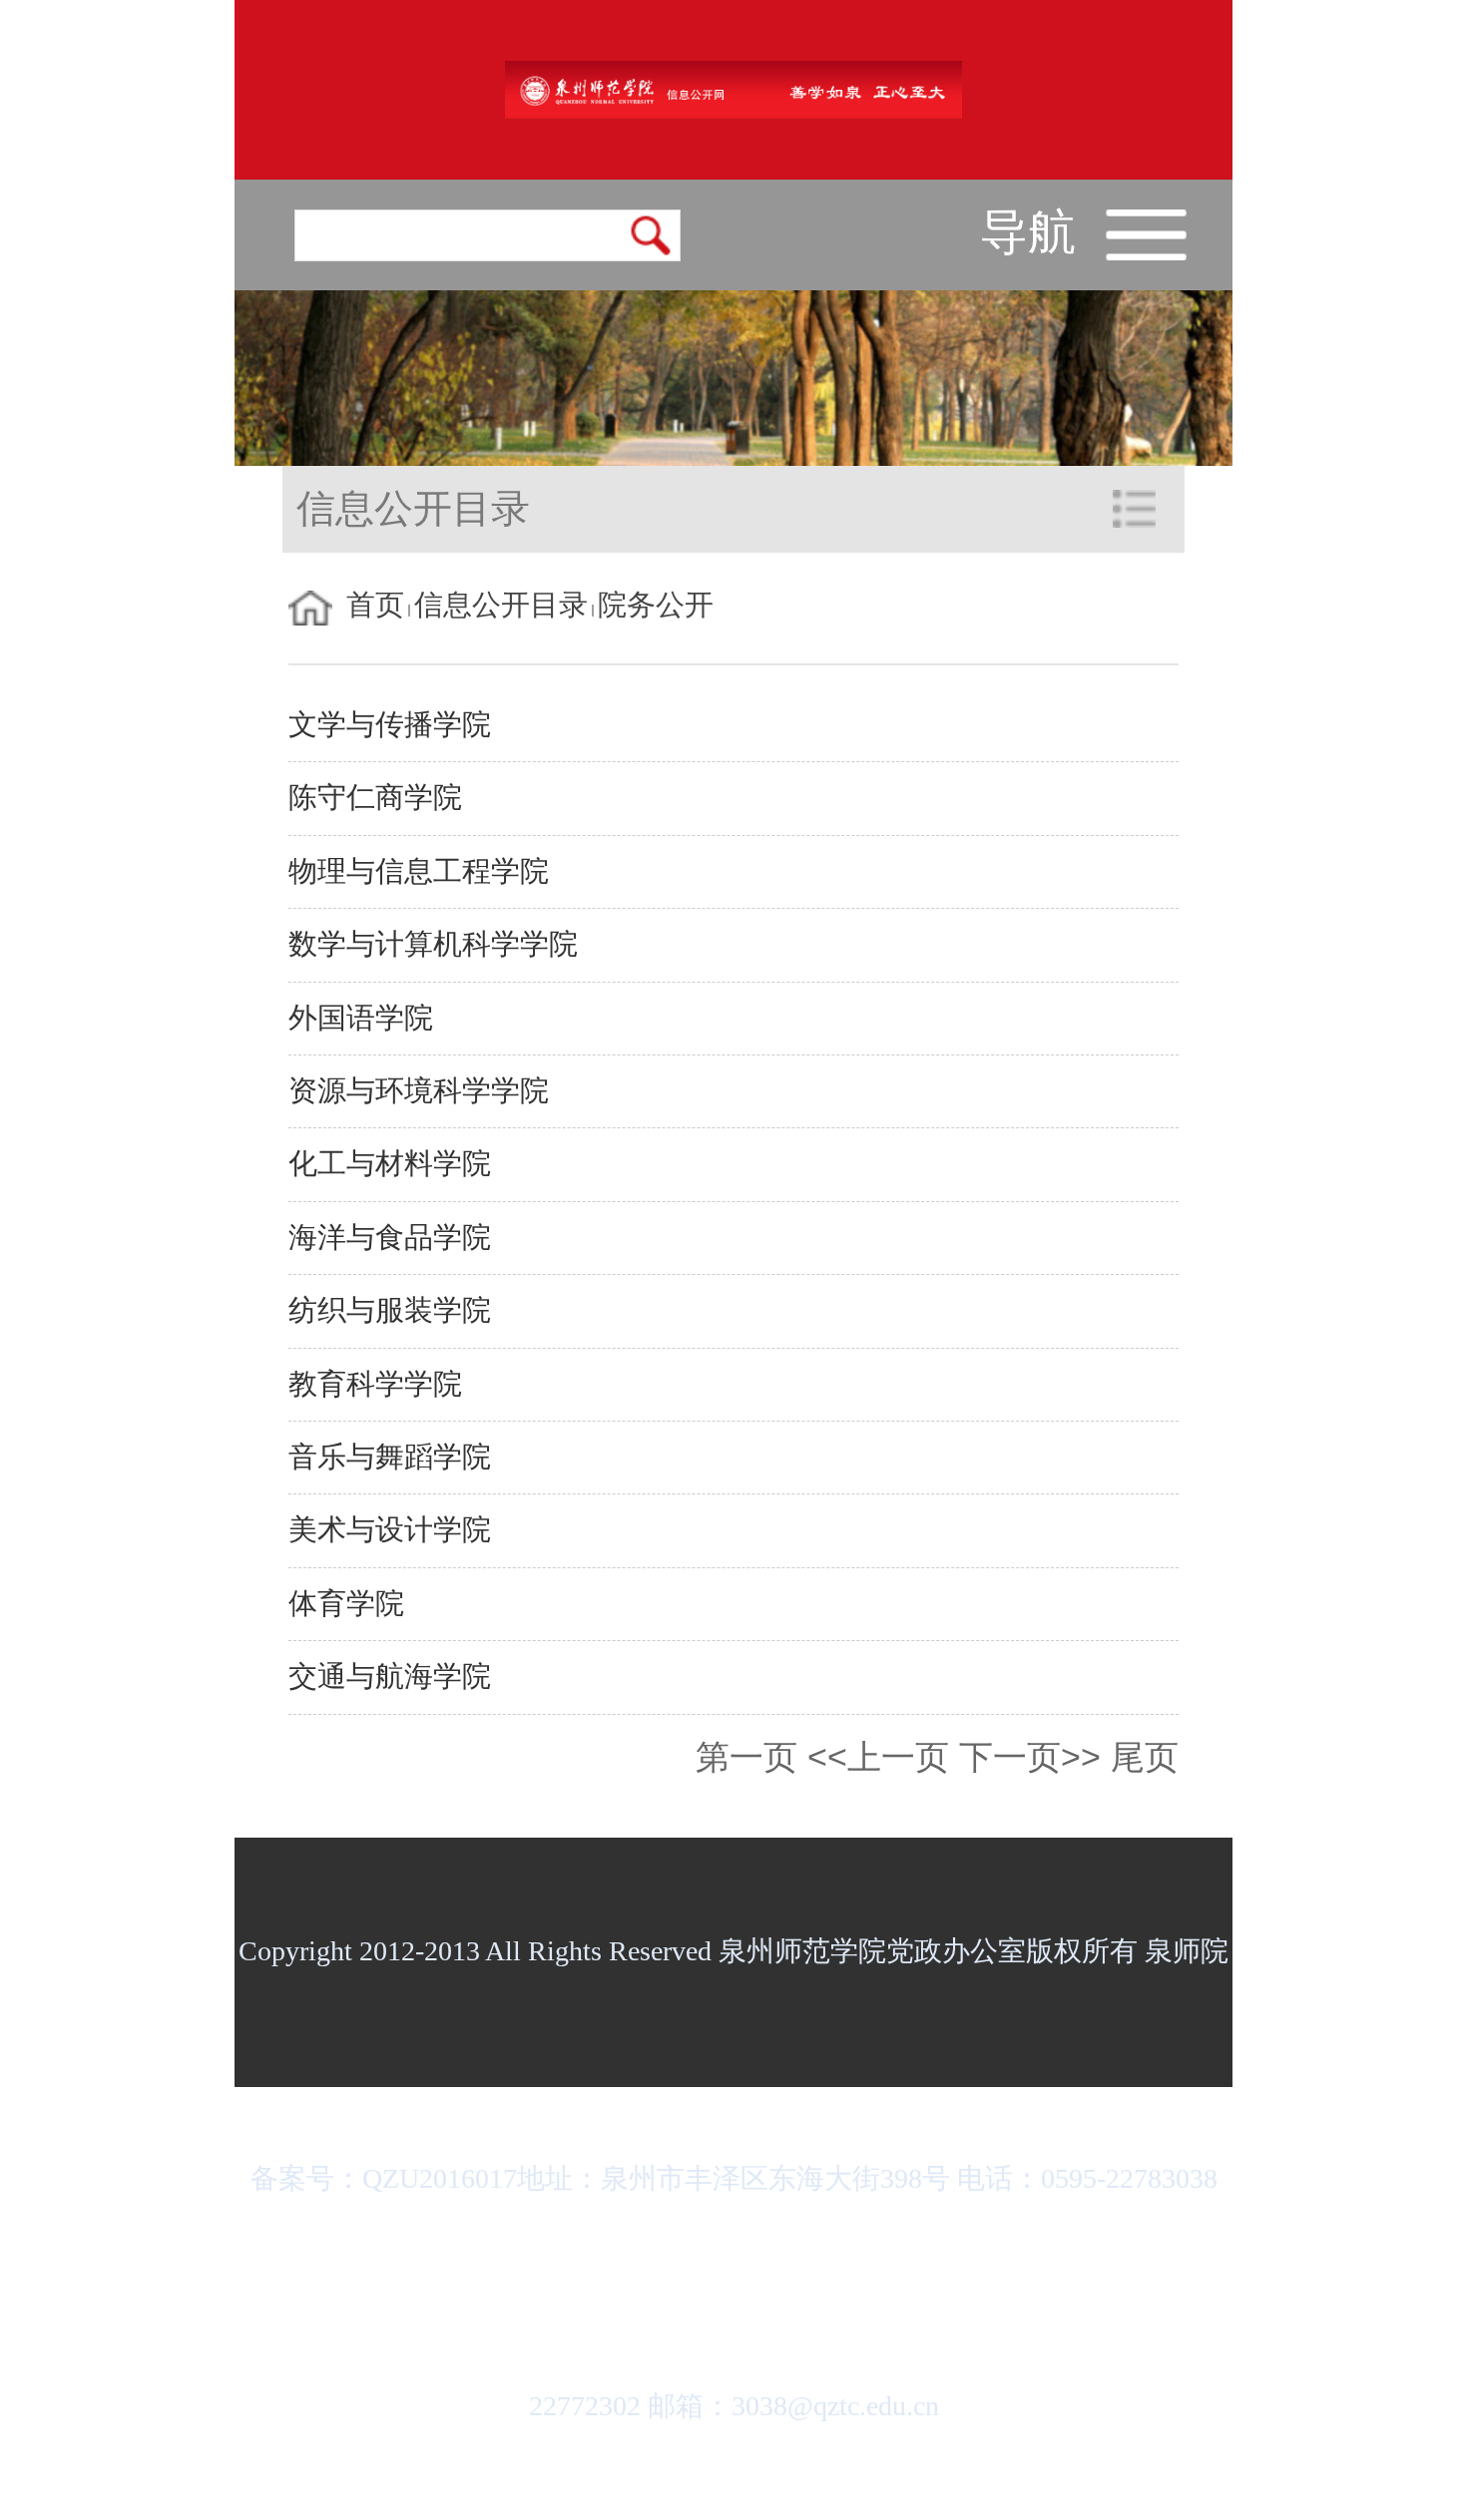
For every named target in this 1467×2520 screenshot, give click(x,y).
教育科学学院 (375, 1384)
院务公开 (656, 605)
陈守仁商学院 (375, 798)
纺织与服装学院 (390, 1310)
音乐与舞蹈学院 (390, 1457)
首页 (375, 605)
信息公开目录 (501, 605)
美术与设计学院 (390, 1530)
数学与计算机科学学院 (433, 944)
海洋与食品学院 (390, 1238)
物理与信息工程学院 (419, 871)
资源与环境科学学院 (419, 1091)
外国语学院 (361, 1018)
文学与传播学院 (390, 725)
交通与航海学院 (390, 1677)
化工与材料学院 (390, 1164)
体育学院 (346, 1604)
